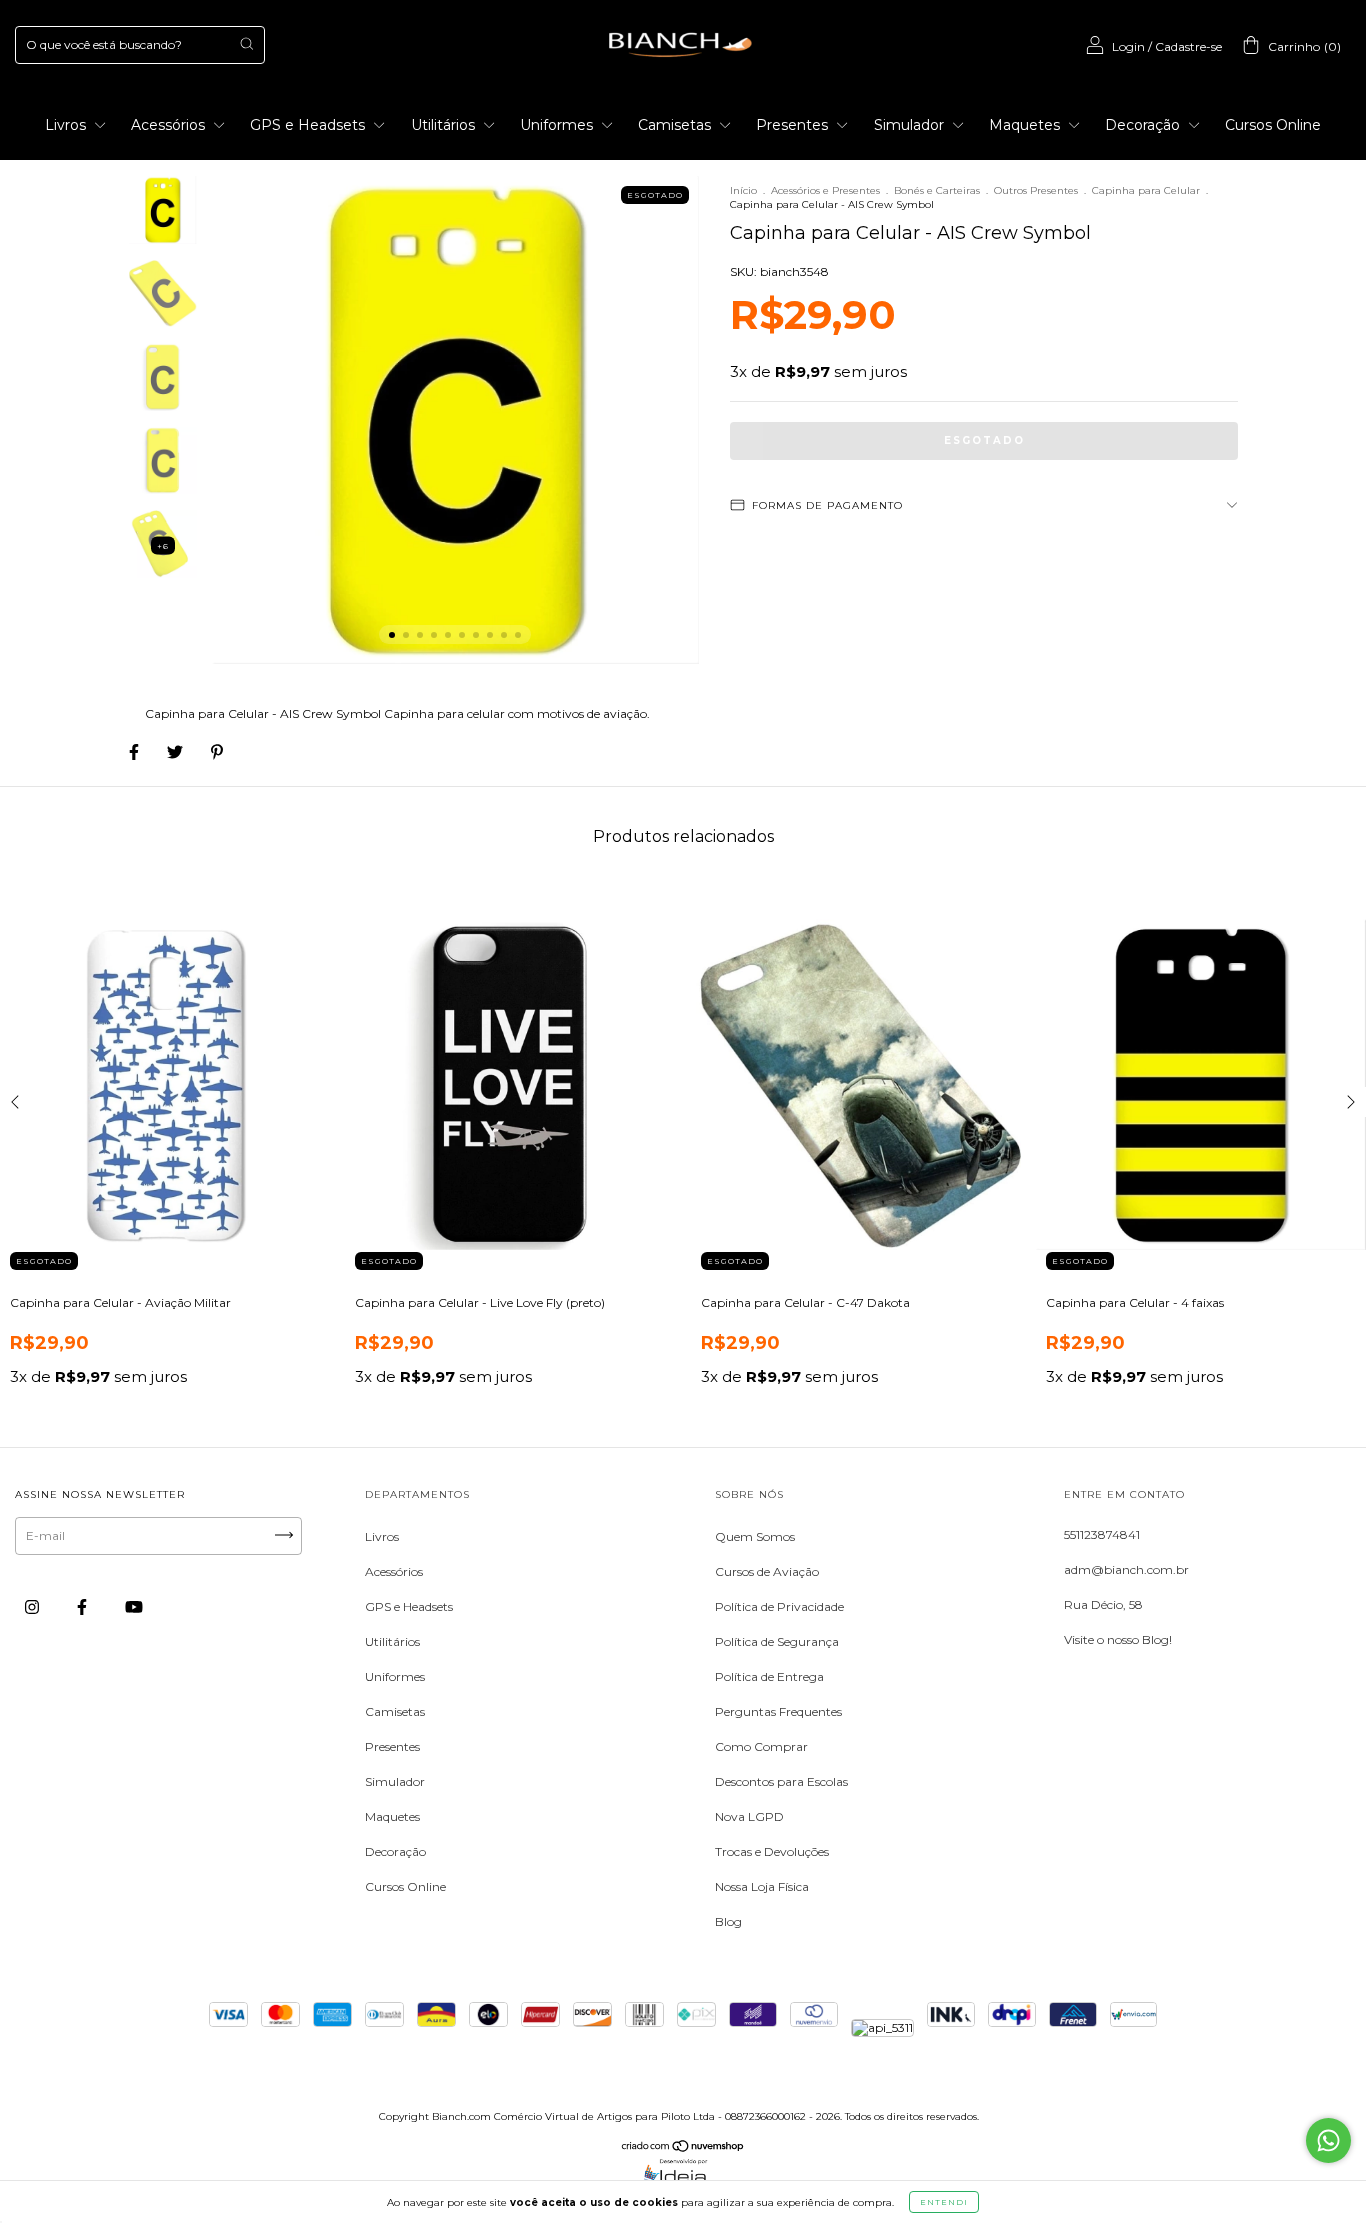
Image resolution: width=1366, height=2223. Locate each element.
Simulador (911, 125)
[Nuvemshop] (683, 2148)
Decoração (1144, 125)
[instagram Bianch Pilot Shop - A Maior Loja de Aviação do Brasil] (33, 1606)
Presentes (794, 125)
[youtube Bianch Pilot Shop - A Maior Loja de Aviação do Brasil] (134, 1606)
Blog (728, 1921)
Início (743, 190)
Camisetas (676, 125)
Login (1128, 46)
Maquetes (1026, 125)
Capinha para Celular (1146, 190)
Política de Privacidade (779, 1606)
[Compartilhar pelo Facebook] (135, 751)
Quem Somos (755, 1536)
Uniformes (558, 125)
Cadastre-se (1188, 46)
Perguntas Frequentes (778, 1711)
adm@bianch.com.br (1126, 1569)
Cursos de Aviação (767, 1571)
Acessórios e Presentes (825, 190)
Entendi (944, 2202)
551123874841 (1102, 1534)
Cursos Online (1273, 125)
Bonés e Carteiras (937, 190)
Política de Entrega (769, 1676)
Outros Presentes (1036, 190)
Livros (67, 125)
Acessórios (170, 125)
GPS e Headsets (309, 125)
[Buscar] (246, 43)
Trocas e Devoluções (772, 1851)
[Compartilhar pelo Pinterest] (217, 751)
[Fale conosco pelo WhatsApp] (1328, 2140)
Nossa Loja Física (762, 1886)
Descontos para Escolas (781, 1781)
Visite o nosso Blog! (1118, 1639)
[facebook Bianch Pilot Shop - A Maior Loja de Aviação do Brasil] (83, 1606)
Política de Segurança (777, 1641)
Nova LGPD (749, 1816)
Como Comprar (761, 1746)
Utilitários (445, 125)
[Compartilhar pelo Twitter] (176, 751)
